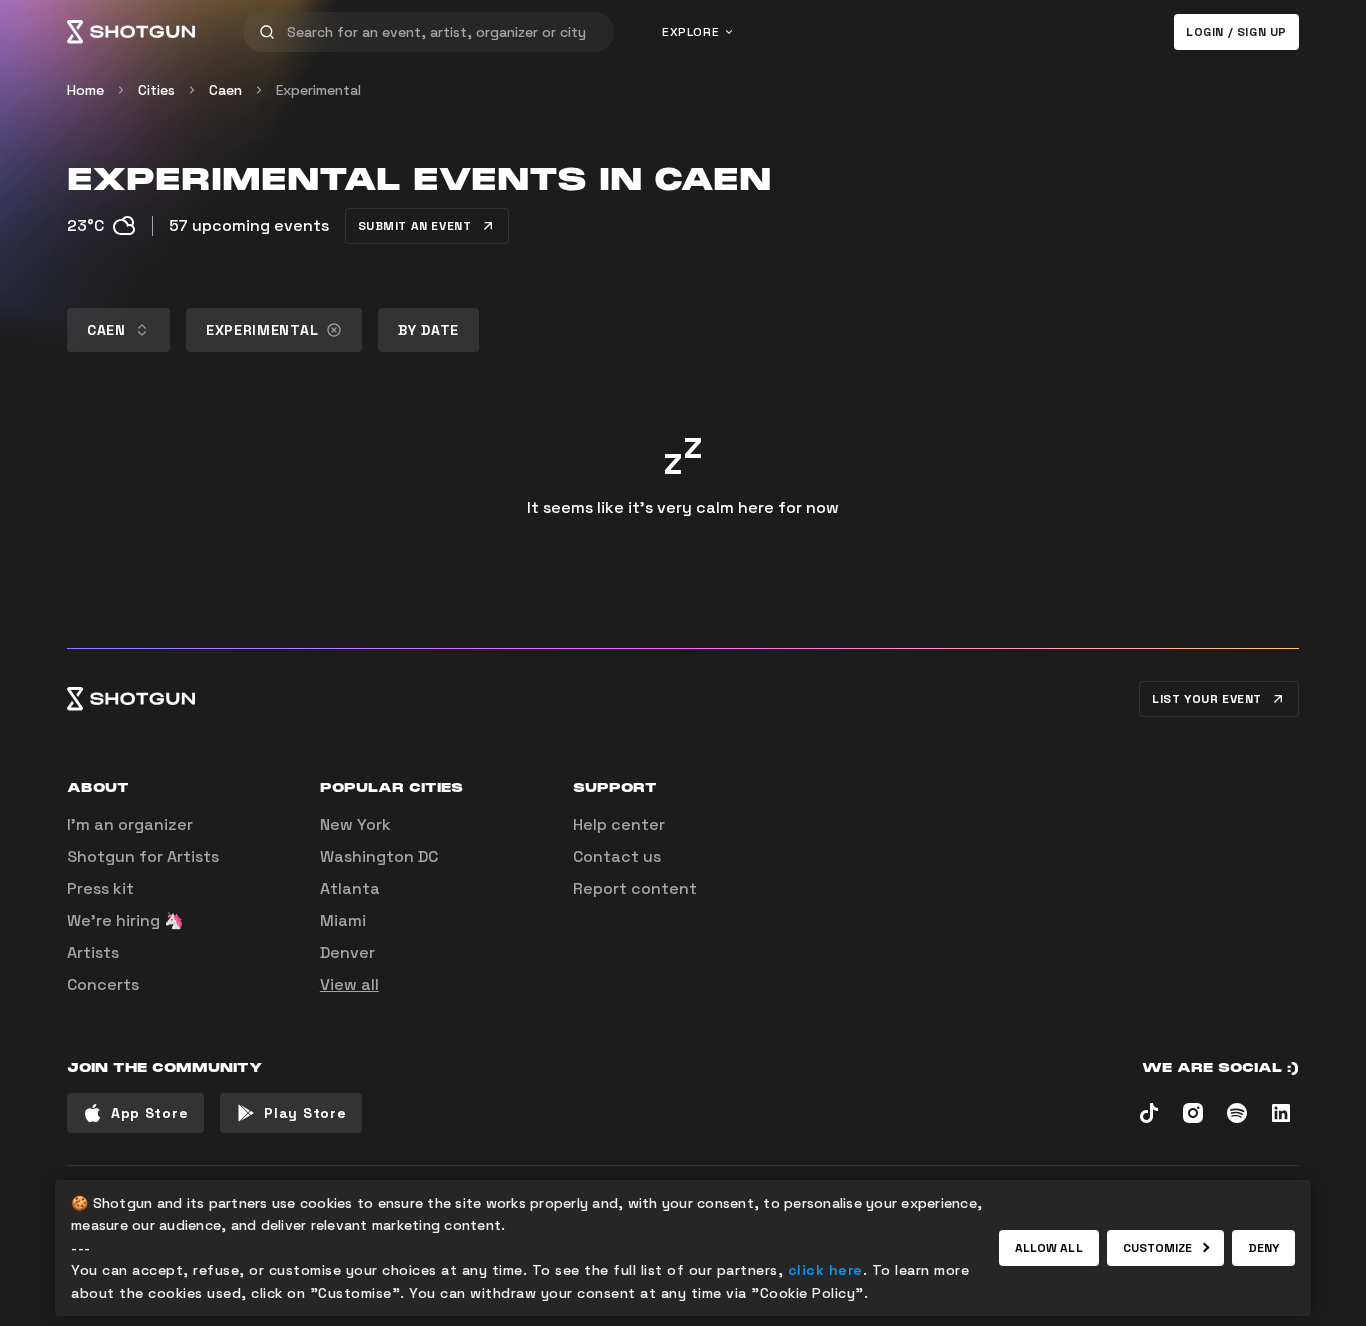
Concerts (103, 984)
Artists (93, 952)
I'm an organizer (130, 824)
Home (85, 90)
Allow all (1049, 1248)
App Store (149, 1113)
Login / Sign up (1236, 32)
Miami (343, 920)
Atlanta (350, 888)
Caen (225, 90)
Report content (635, 888)
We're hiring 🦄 (125, 920)
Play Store (305, 1113)
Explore (690, 32)
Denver (347, 952)
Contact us (617, 856)
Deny (1263, 1248)
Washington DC (379, 856)
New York (355, 824)
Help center (619, 824)
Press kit (100, 888)
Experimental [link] (318, 90)
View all (349, 984)
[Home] (131, 32)
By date (428, 330)
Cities (156, 90)
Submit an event (415, 226)
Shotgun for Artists (143, 856)
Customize (1158, 1248)
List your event (1207, 699)
